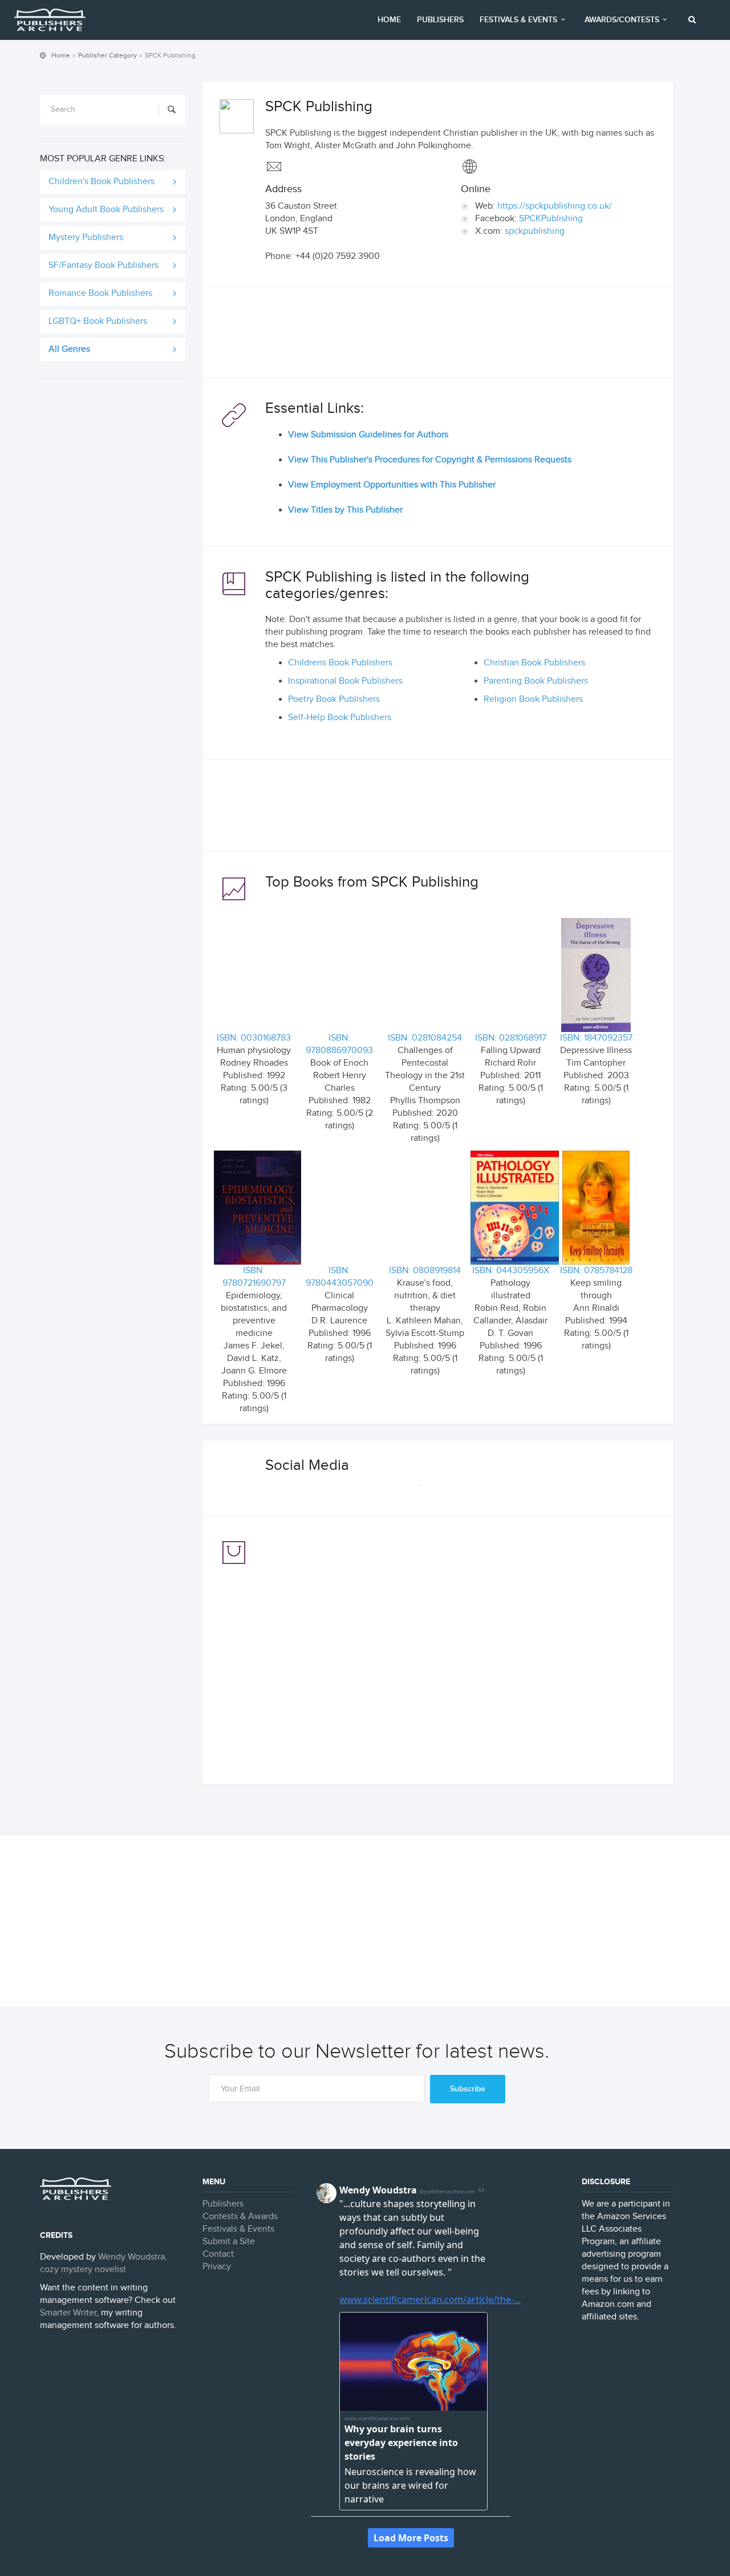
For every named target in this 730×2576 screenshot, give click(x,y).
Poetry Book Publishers (334, 699)
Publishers (440, 20)
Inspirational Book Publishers (345, 681)
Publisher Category (108, 55)
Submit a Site (229, 2242)
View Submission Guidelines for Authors (368, 435)
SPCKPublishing (551, 219)
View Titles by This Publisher (345, 510)
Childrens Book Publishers (340, 663)
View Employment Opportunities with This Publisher (392, 485)
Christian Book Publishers (534, 663)
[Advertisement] (438, 335)
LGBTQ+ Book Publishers (98, 321)
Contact (218, 2254)
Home (389, 20)
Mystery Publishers (86, 237)
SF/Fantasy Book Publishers (104, 265)
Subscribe (468, 2089)
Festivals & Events (518, 20)
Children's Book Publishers (102, 182)
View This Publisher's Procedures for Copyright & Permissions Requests (430, 460)
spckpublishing (535, 231)
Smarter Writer (68, 2313)
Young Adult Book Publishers (106, 210)
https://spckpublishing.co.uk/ (555, 206)
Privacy (217, 2267)
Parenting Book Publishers (536, 681)
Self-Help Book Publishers (340, 718)
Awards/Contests (622, 20)
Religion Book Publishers (533, 699)
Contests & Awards (240, 2217)
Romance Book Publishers (100, 293)
